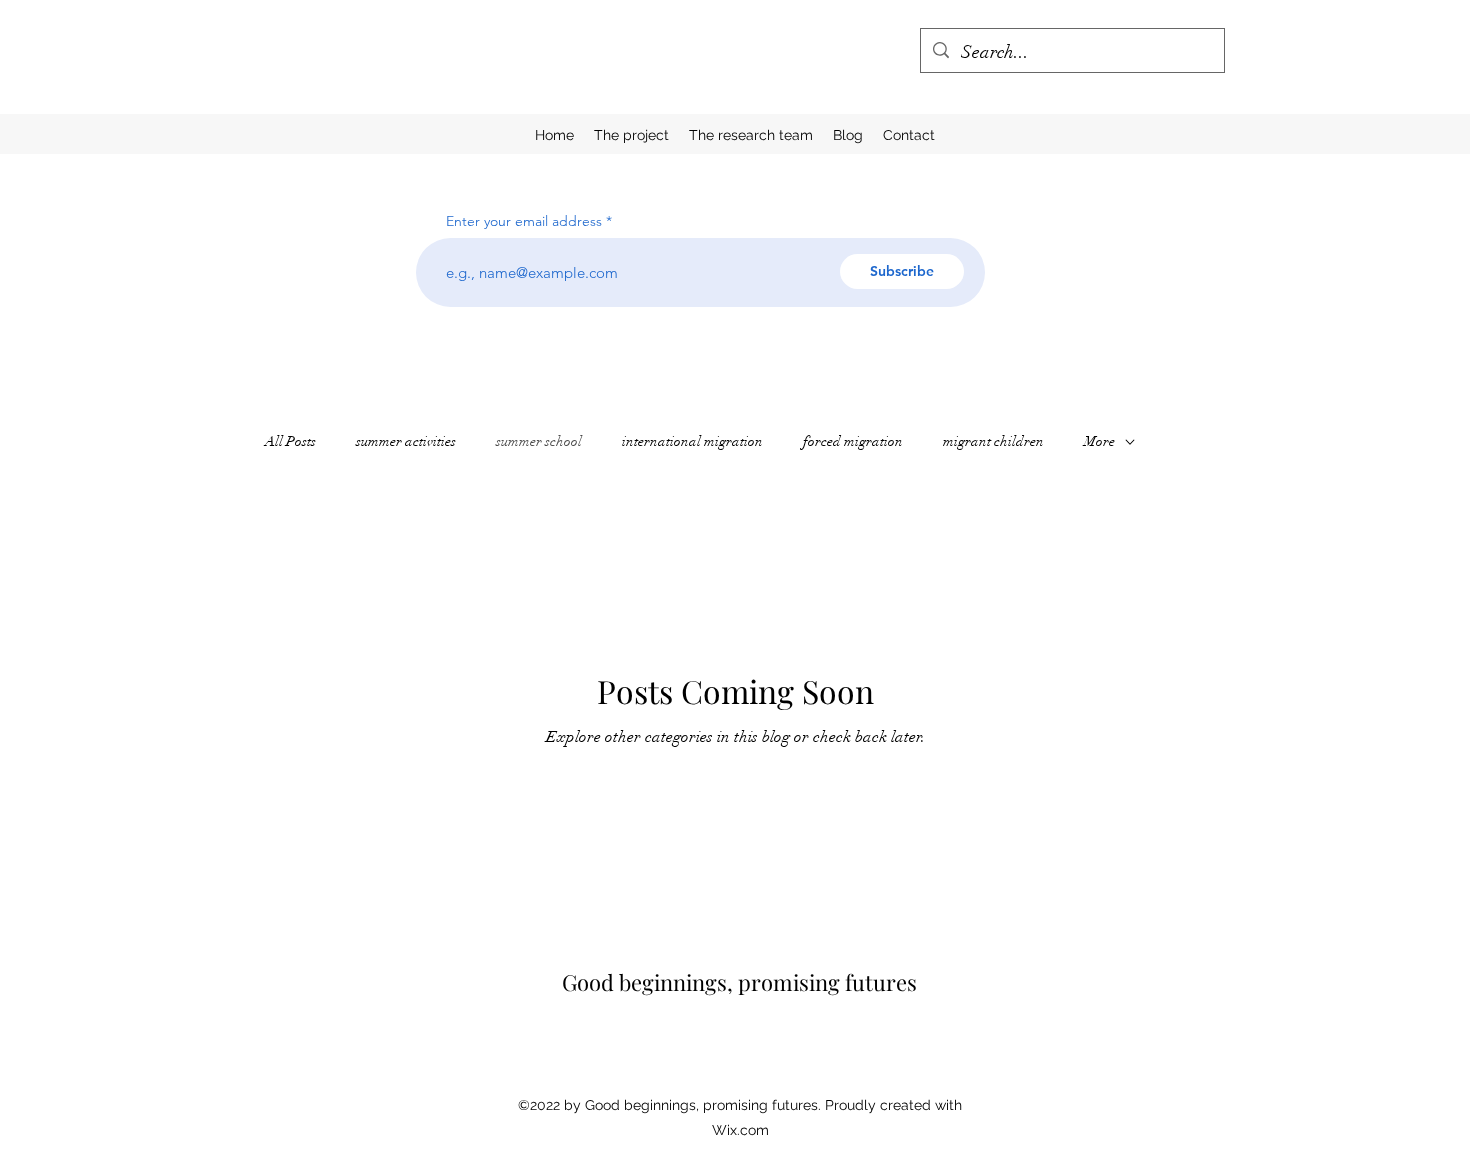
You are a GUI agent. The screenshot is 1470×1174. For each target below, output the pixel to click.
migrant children (993, 441)
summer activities (406, 441)
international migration (692, 441)
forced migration (853, 441)
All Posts (290, 441)
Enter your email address (524, 221)
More (1099, 441)
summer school (539, 441)
